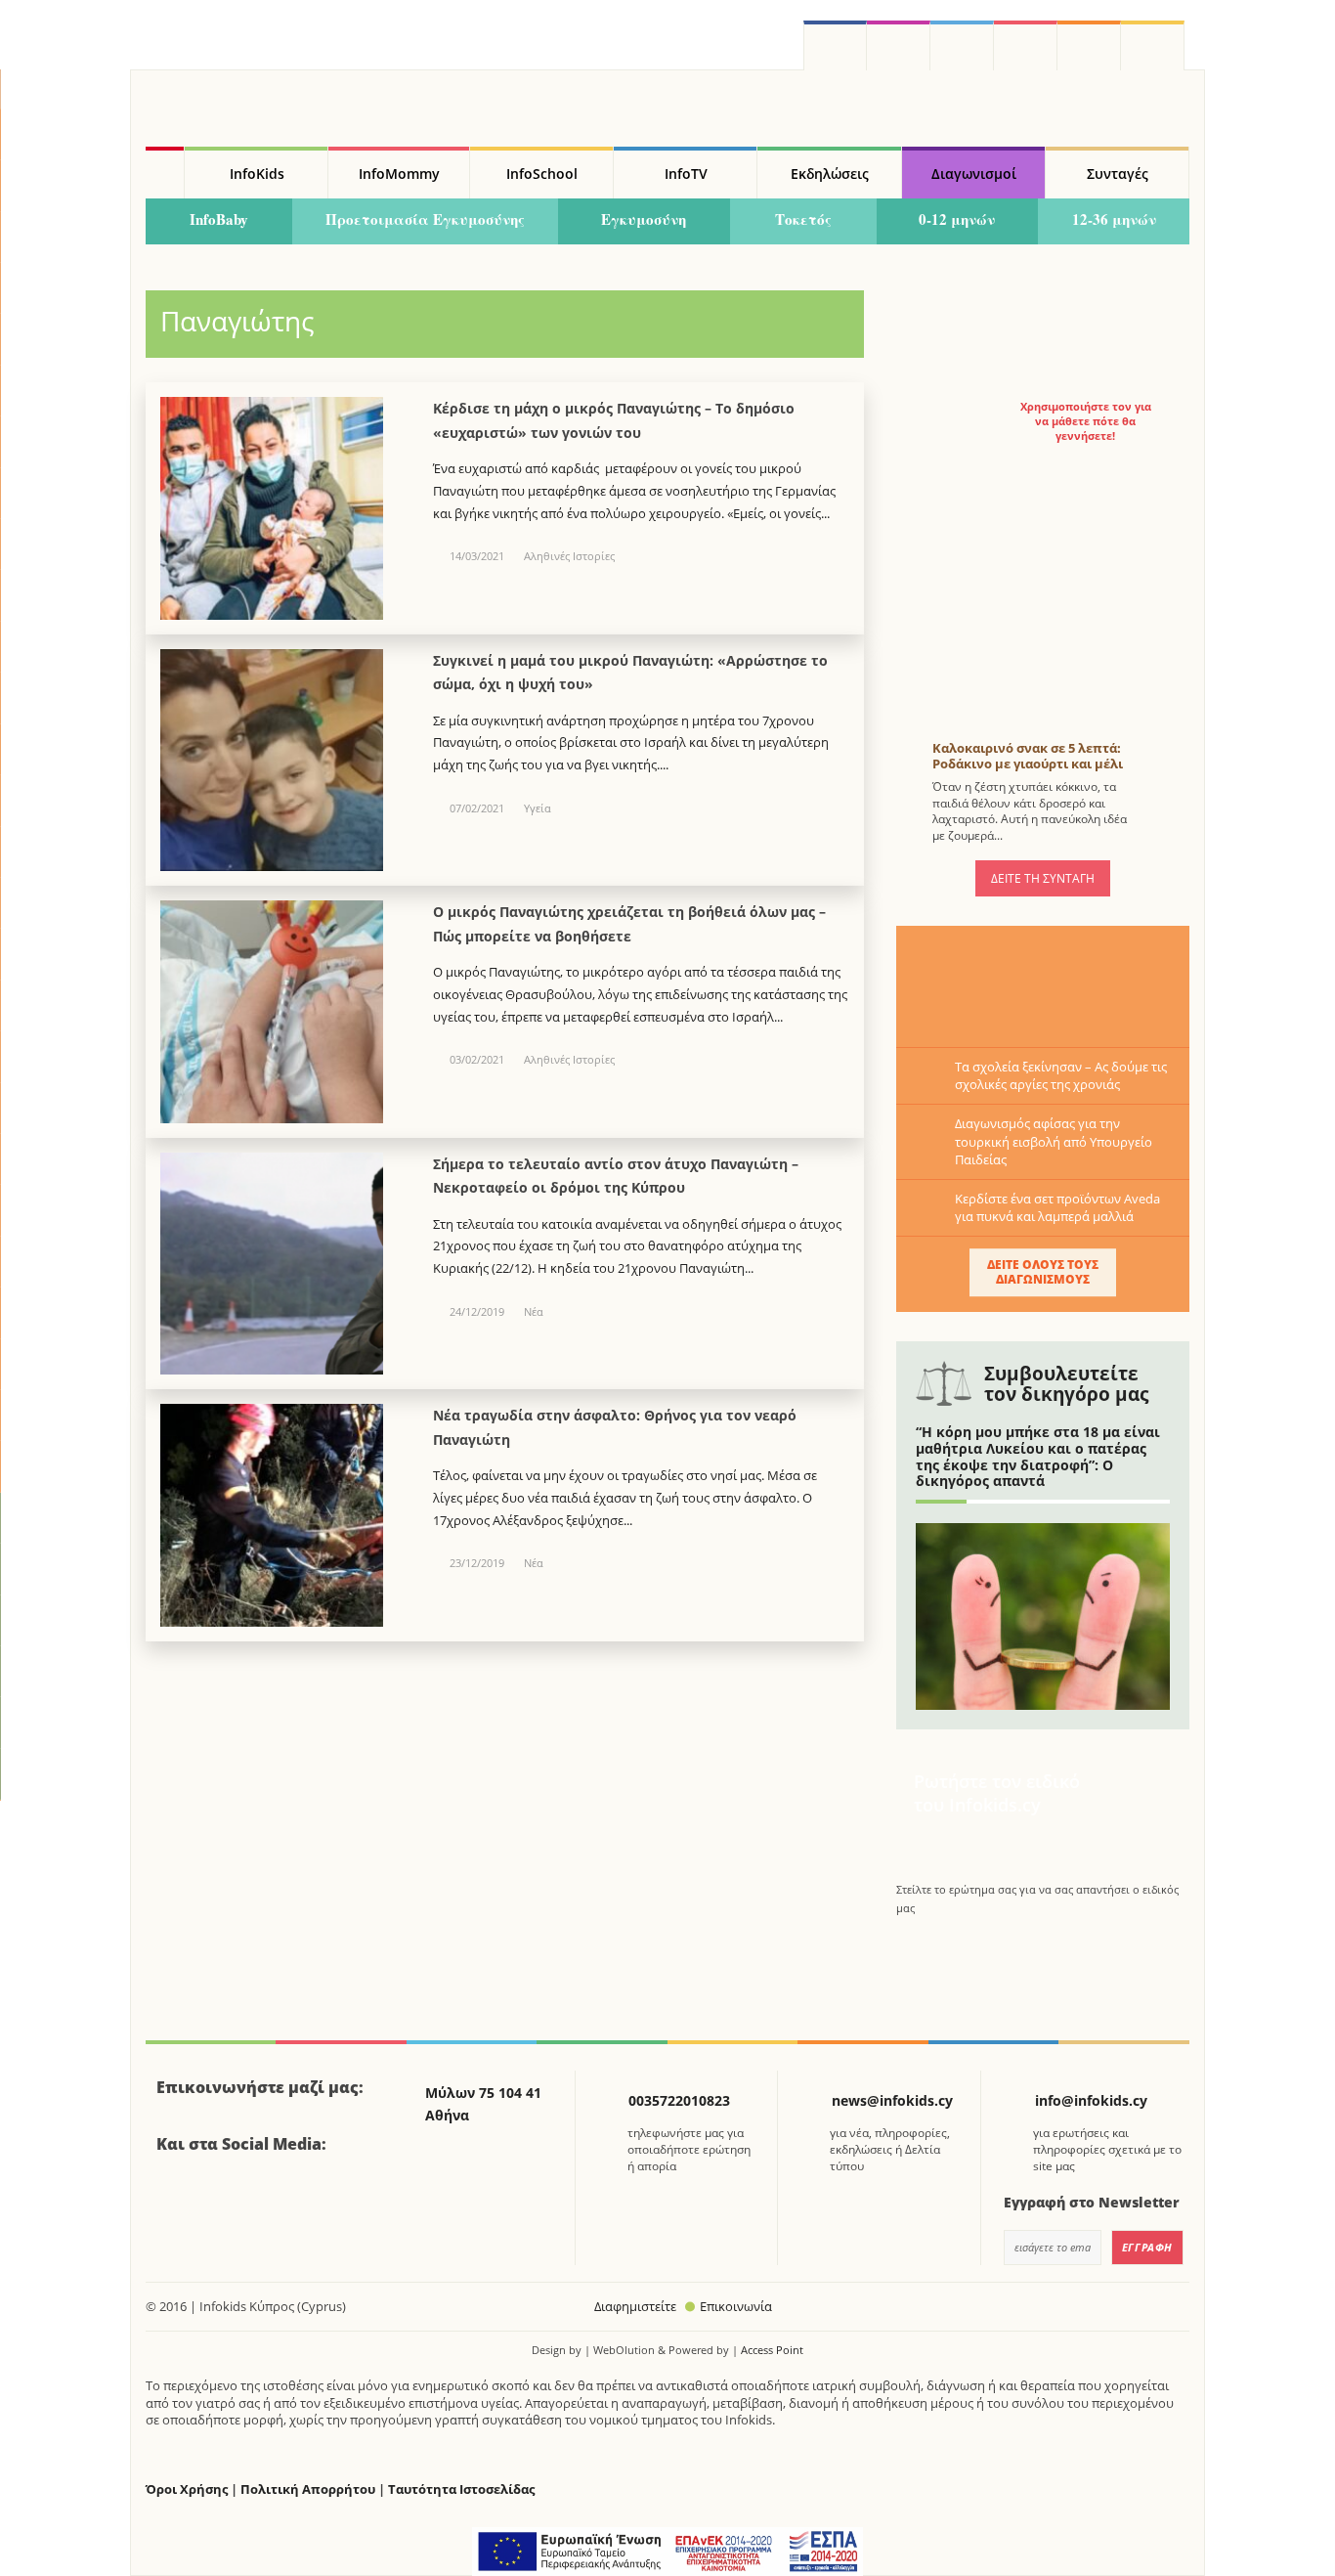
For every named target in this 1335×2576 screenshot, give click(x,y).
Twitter (962, 45)
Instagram (899, 45)
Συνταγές (1118, 174)
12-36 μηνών (1114, 219)
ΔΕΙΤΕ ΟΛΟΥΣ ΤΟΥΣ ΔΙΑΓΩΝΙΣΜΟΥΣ (1043, 1271)
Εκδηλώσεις (830, 174)
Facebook (179, 2198)
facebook (835, 45)
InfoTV (686, 174)
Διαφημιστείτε (635, 2306)
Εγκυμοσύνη (644, 219)
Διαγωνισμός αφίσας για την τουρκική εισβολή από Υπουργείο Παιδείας (1054, 1141)
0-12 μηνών (957, 219)
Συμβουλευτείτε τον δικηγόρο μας (1066, 1384)
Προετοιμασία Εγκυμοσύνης (425, 219)
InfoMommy (399, 174)
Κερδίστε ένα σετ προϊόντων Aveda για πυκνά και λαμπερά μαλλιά (1057, 1207)
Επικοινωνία (736, 2306)
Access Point (772, 2350)
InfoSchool (542, 174)
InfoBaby (219, 219)
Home (165, 173)
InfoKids (257, 174)
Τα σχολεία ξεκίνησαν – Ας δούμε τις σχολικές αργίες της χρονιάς (1061, 1075)
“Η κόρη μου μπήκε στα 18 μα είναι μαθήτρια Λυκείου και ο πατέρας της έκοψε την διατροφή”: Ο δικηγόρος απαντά (1038, 1456)
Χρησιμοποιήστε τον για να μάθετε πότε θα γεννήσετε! (1086, 421)
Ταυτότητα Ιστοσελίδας (461, 2489)
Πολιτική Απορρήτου (308, 2489)
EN (1026, 45)
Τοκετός (803, 219)
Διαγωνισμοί (974, 174)
